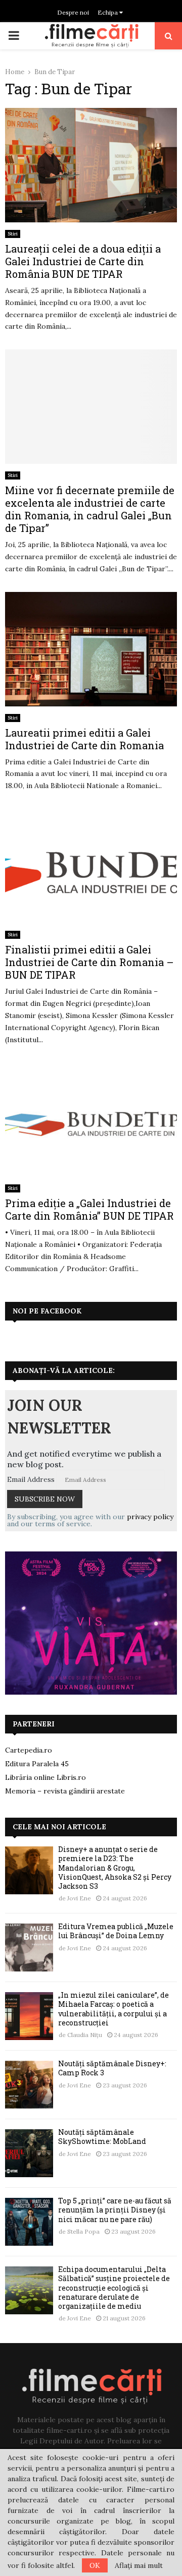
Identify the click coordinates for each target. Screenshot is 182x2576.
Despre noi (73, 12)
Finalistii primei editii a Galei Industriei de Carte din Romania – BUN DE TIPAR (89, 962)
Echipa (108, 12)
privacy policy (150, 1517)
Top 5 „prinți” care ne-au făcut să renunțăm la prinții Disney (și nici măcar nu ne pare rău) (115, 2210)
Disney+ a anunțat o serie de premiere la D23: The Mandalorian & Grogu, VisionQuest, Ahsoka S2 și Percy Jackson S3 (115, 1868)
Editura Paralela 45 (37, 1764)
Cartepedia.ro (29, 1750)
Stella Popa (83, 2231)
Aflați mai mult (139, 2565)
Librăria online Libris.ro (45, 1777)
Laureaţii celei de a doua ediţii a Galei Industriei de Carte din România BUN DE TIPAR (83, 261)
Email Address (31, 1479)
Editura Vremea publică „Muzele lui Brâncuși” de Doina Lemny (116, 1931)
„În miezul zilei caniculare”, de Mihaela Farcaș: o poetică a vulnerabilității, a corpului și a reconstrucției (113, 2009)
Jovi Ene (79, 1898)
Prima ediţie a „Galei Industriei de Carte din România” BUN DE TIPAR (89, 1209)
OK (95, 2565)
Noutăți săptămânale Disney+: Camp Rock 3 (112, 2068)
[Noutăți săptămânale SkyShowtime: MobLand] (29, 2153)
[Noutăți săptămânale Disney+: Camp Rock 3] (29, 2085)
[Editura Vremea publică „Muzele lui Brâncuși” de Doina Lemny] (29, 1948)
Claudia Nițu (85, 2035)
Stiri (13, 234)
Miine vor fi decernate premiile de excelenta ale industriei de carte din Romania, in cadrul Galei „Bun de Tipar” (90, 509)
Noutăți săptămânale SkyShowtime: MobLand (102, 2137)
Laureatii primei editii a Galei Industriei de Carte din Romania (84, 739)
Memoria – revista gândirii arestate (65, 1791)
